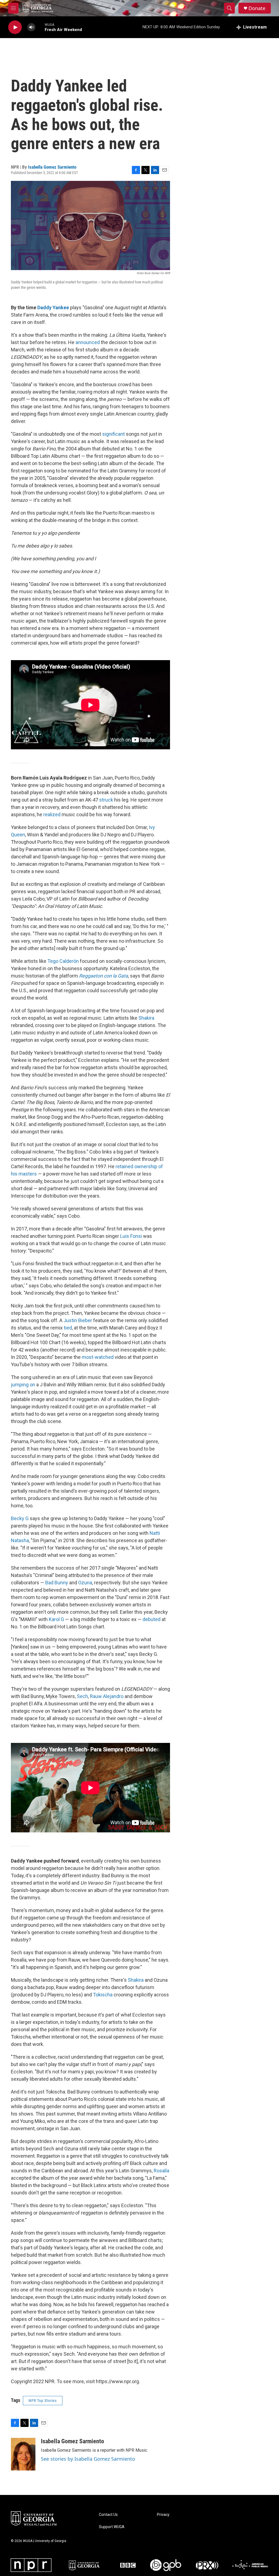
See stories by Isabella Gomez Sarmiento (88, 2459)
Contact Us (108, 2515)
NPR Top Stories (43, 2401)
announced (88, 342)
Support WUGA (112, 2527)
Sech (82, 1696)
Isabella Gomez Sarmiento (52, 167)
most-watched (98, 1357)
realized (52, 814)
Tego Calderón (64, 961)
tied (68, 1328)
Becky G (20, 1518)
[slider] (40, 27)
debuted (151, 1619)
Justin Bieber (78, 1320)
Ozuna (85, 1583)
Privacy (163, 2515)
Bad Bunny (57, 1583)
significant (113, 434)
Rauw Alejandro (107, 1696)
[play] (15, 27)
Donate (257, 8)
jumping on (23, 1385)
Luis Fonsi (131, 1236)
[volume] (31, 27)
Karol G (56, 1619)
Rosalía (161, 2171)
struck (106, 800)
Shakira (146, 1018)
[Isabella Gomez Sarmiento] (23, 2454)
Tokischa (103, 1995)
